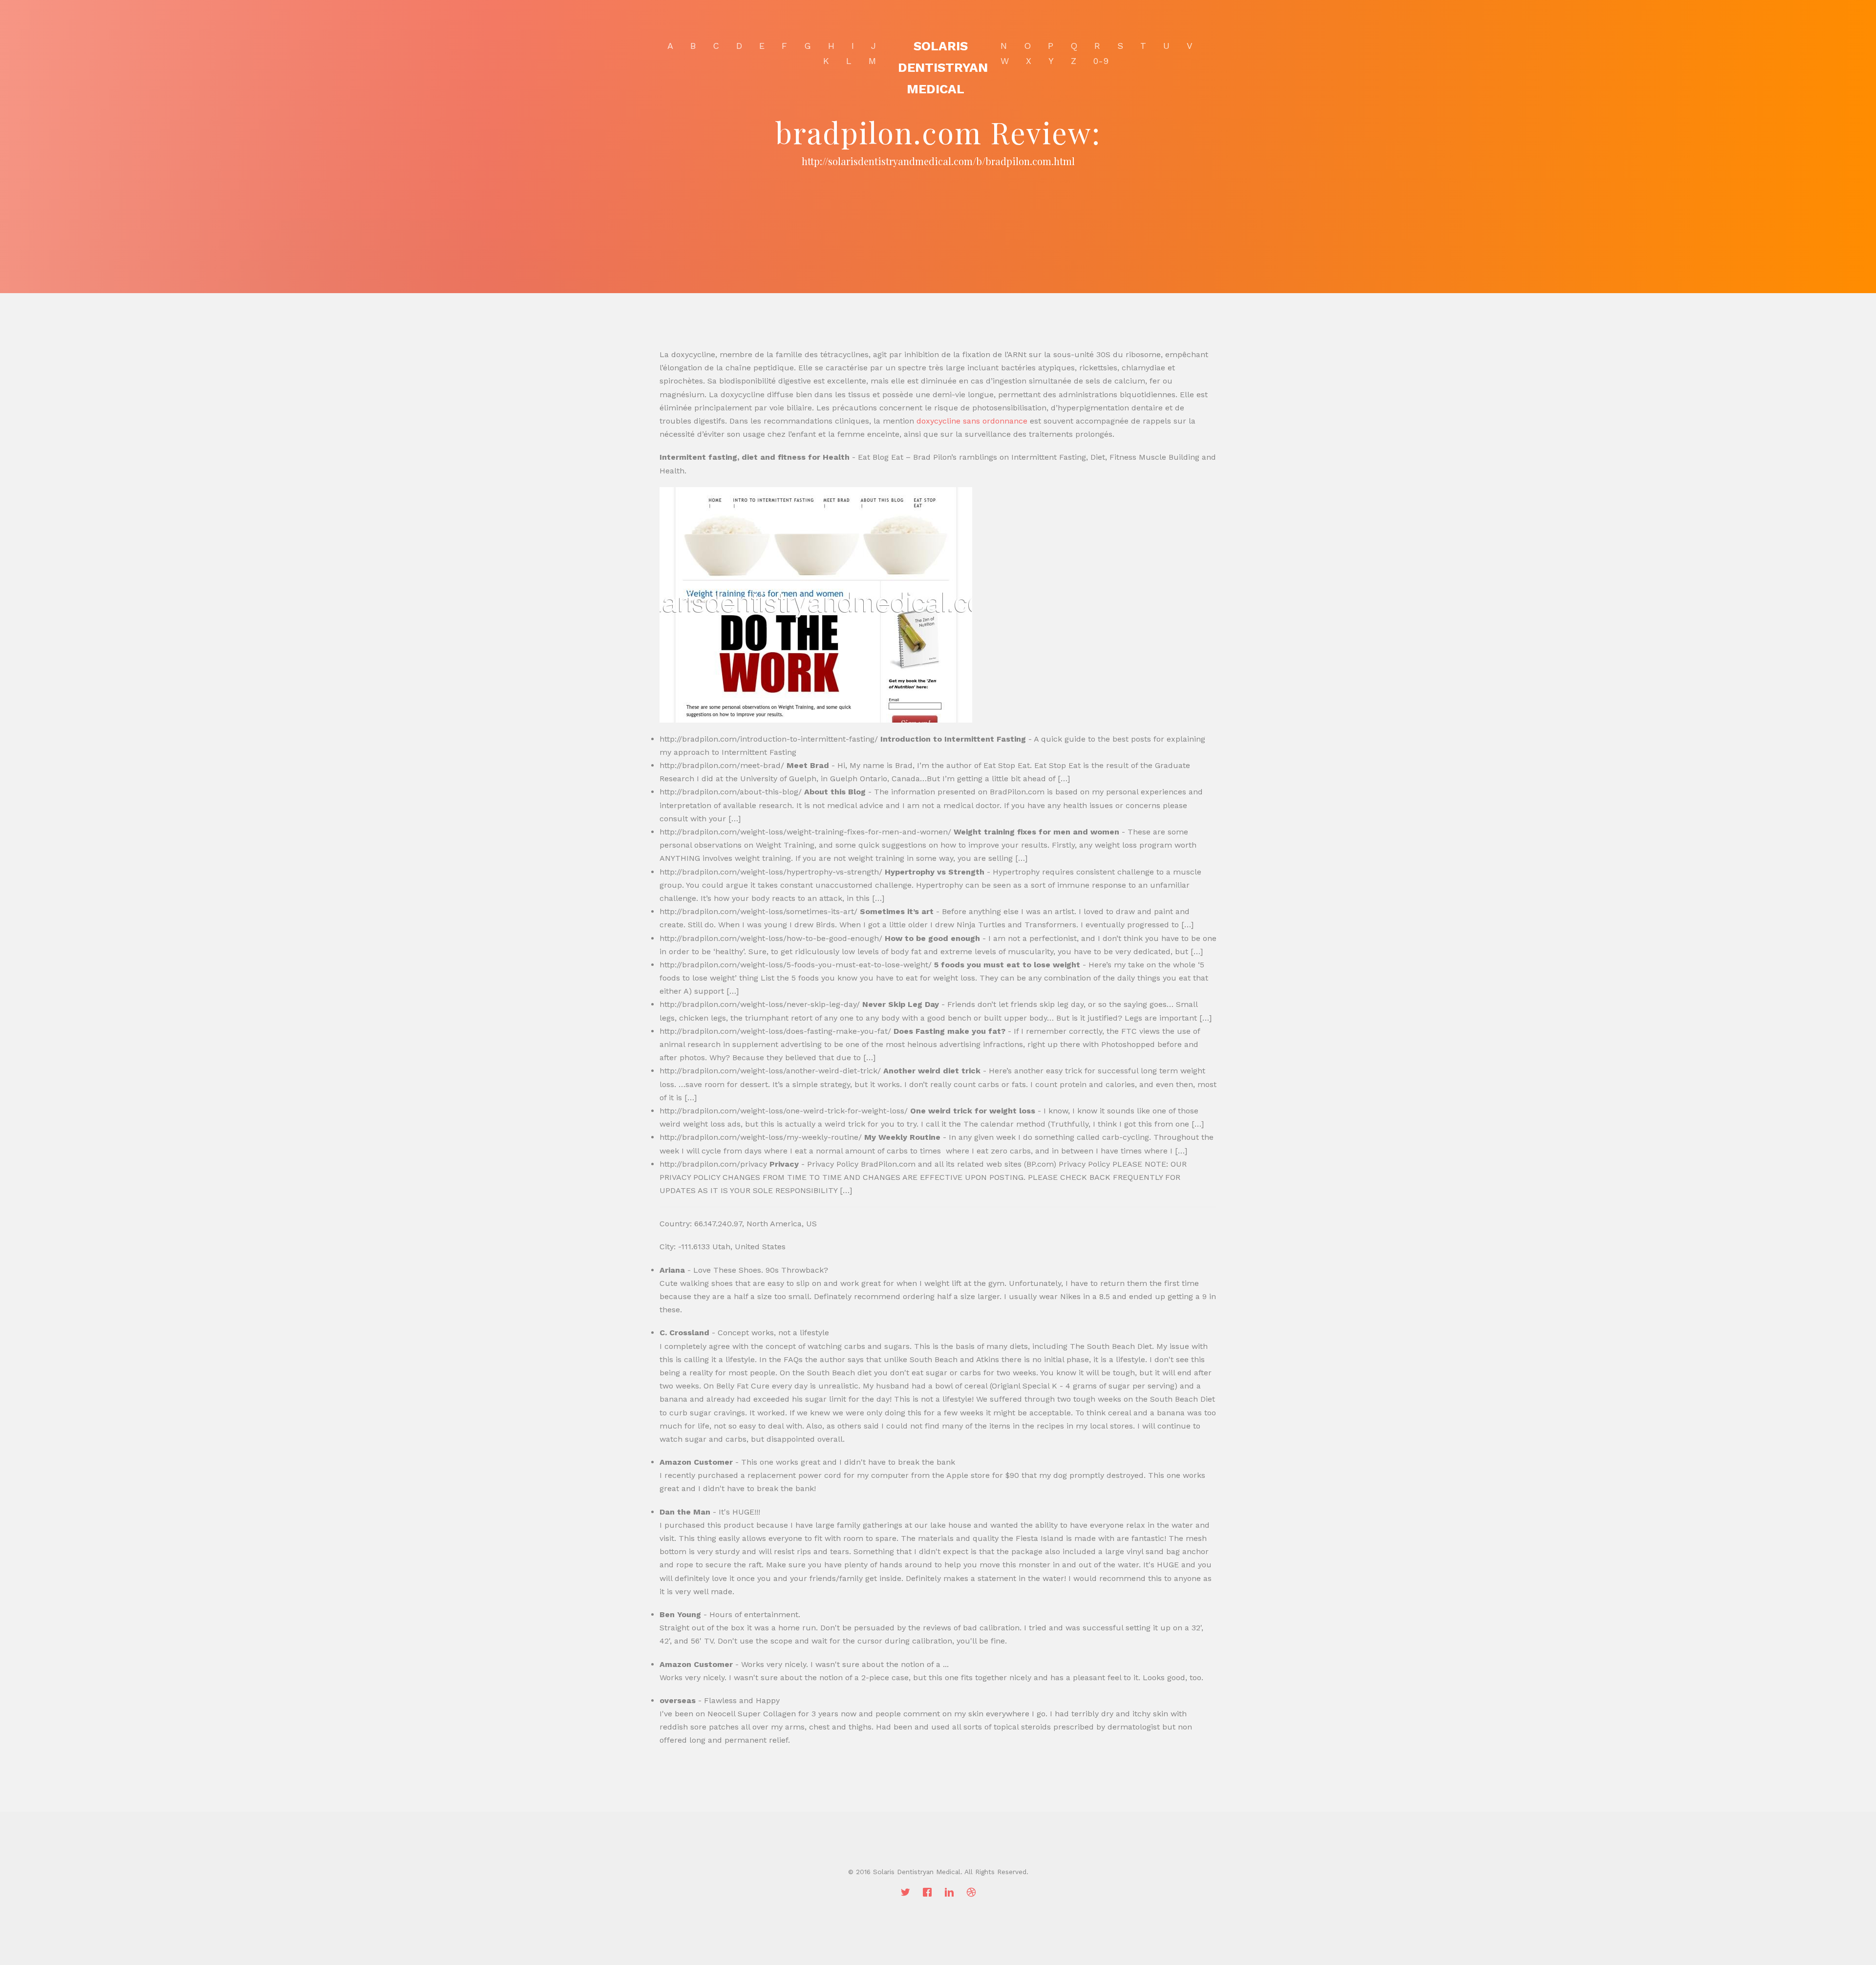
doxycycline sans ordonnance (972, 421)
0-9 (1101, 61)
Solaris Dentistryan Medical (943, 67)
